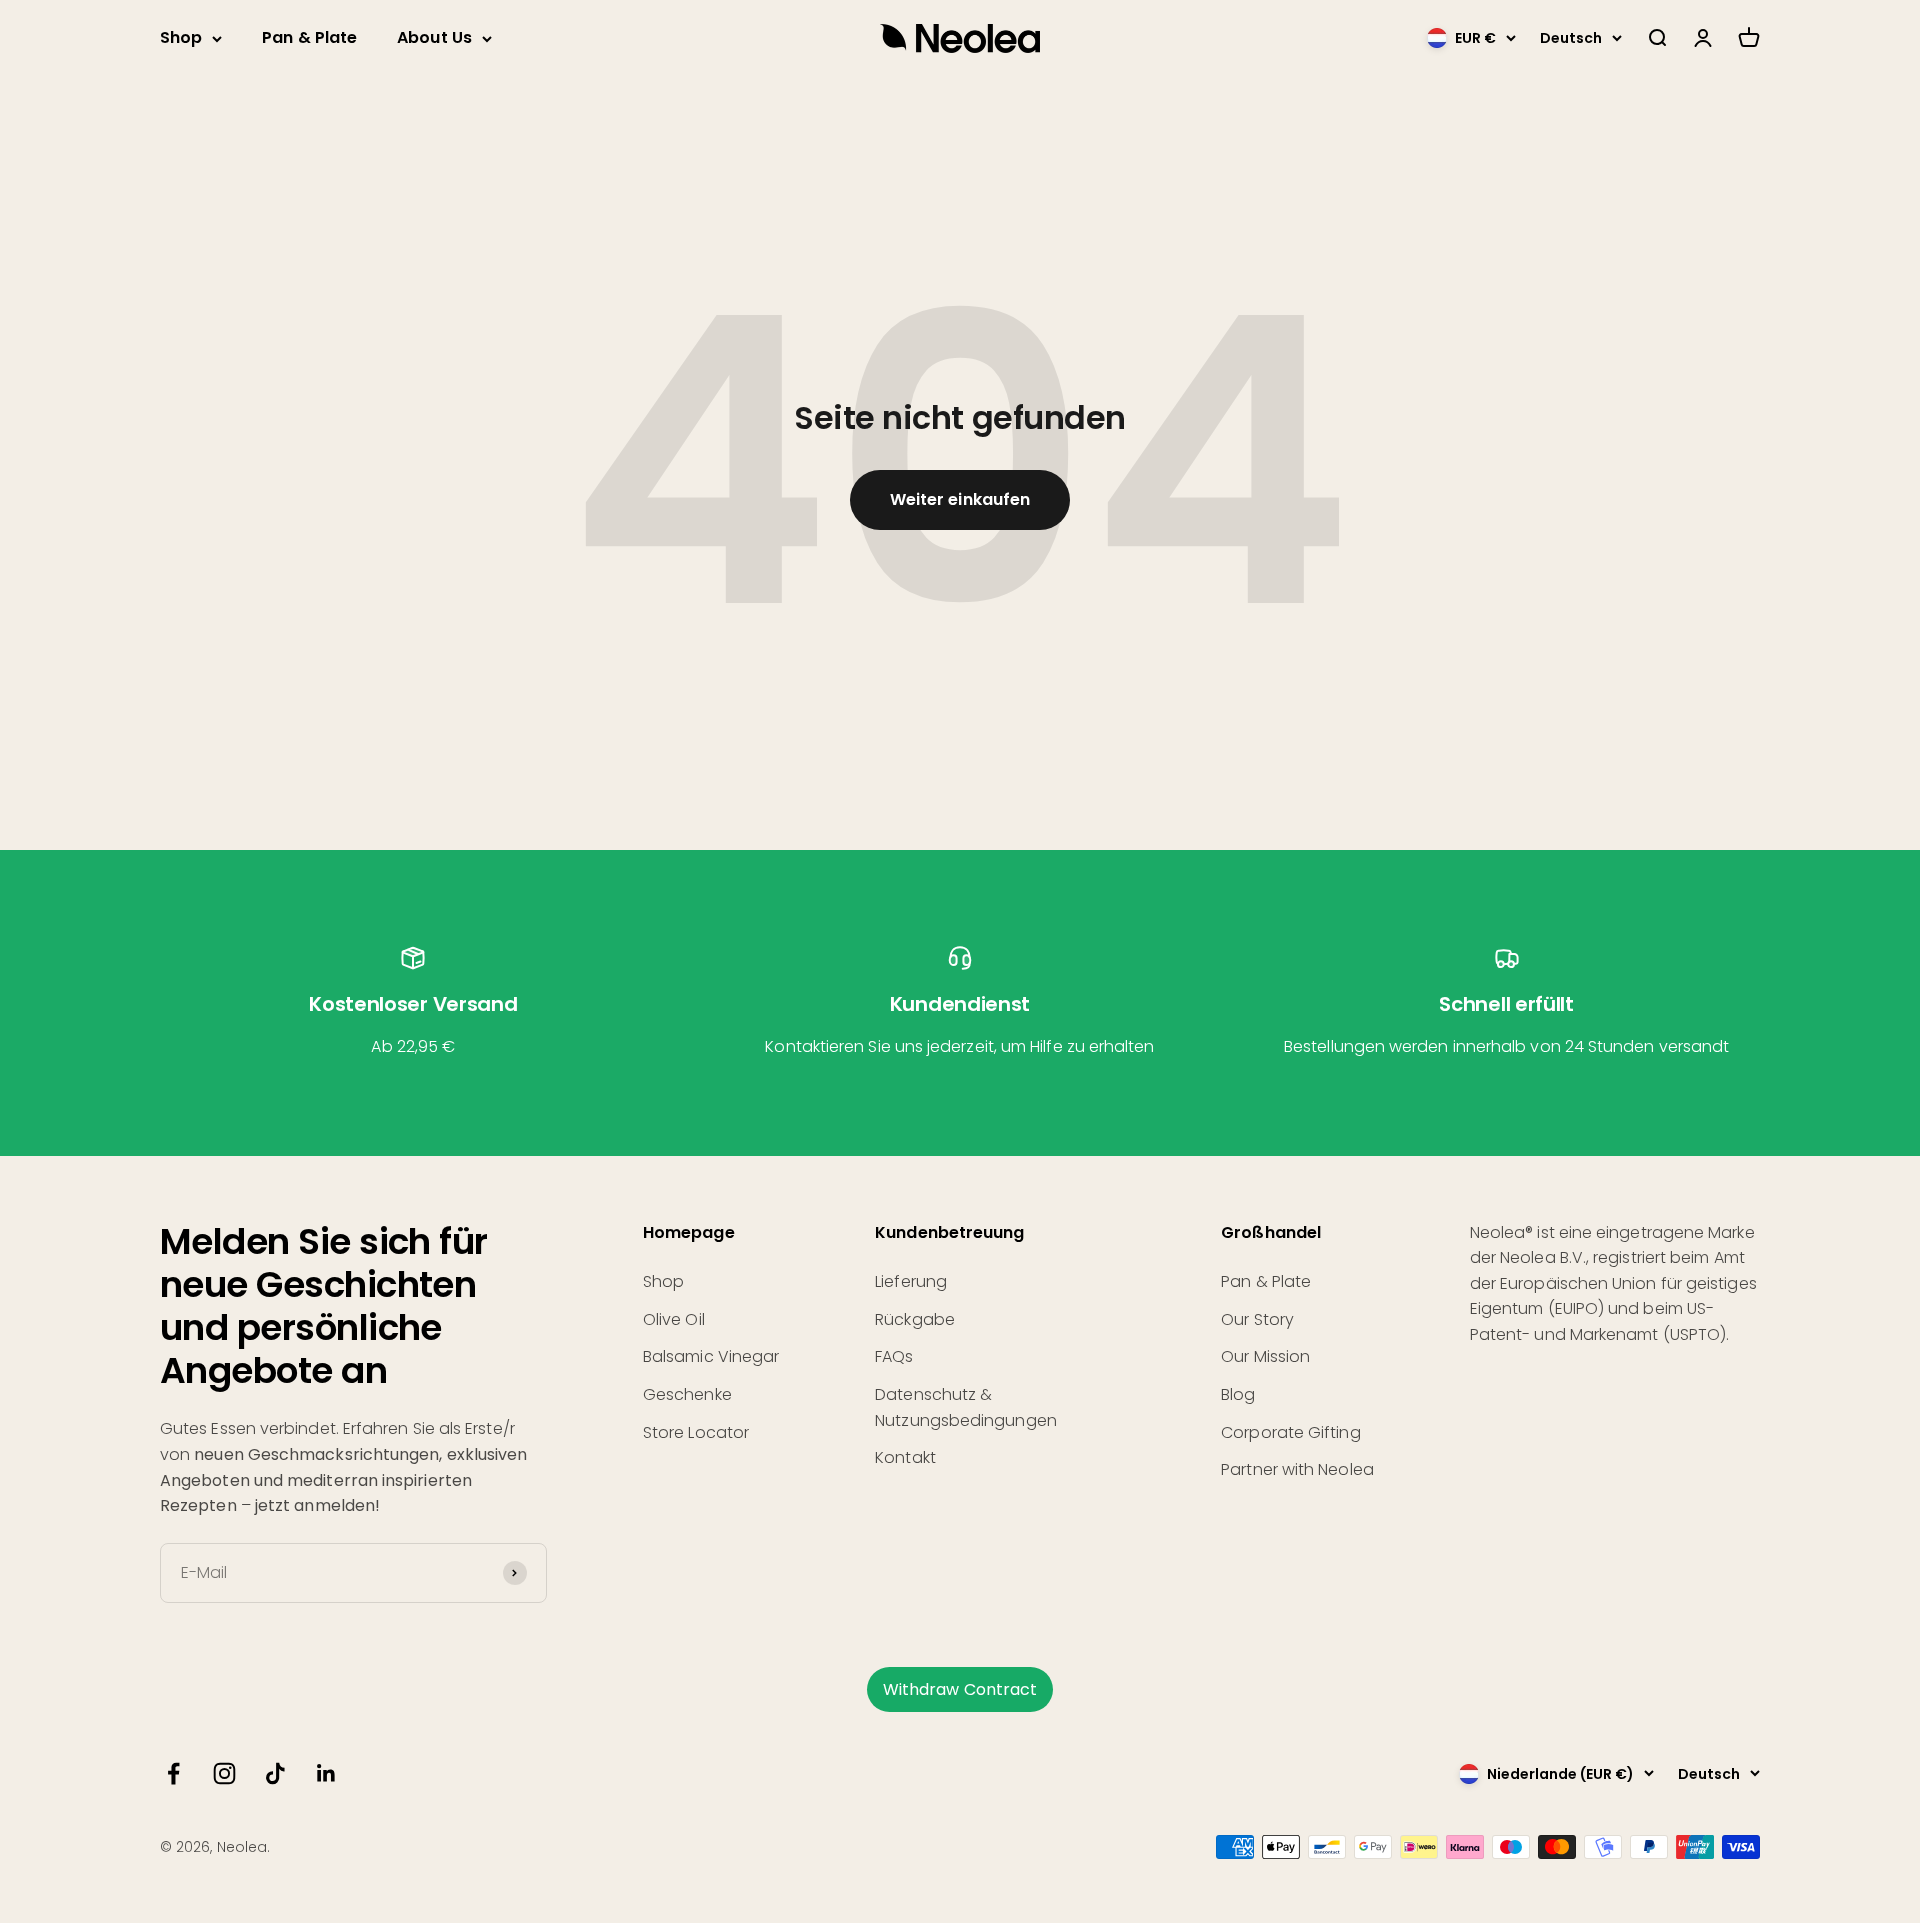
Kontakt (905, 1457)
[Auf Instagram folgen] (224, 1773)
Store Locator (696, 1432)
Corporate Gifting (1290, 1432)
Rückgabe (915, 1319)
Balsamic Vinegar (711, 1356)
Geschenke (687, 1394)
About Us (434, 37)
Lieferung (911, 1281)
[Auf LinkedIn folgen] (326, 1773)
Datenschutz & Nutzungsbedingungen (966, 1407)
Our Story (1257, 1319)
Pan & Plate (309, 37)
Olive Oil (674, 1319)
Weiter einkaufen (960, 499)
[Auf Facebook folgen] (173, 1773)
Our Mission (1265, 1356)
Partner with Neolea (1297, 1469)
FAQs (894, 1356)
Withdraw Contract (960, 1689)
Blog (1238, 1394)
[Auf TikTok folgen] (275, 1773)
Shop (181, 37)
